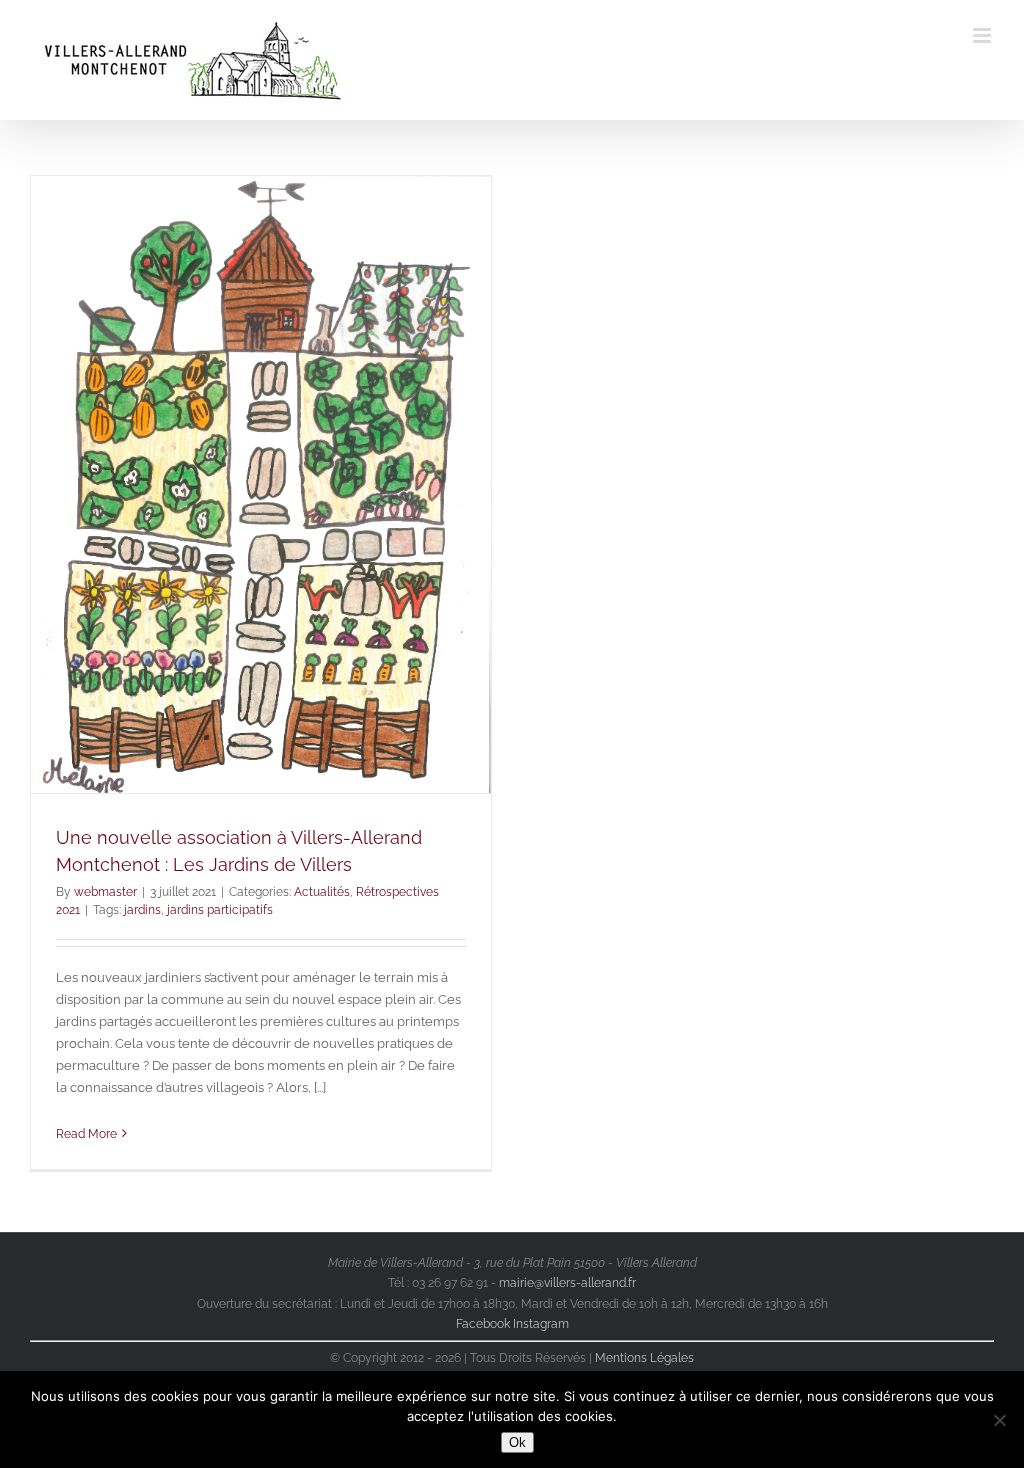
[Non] (999, 1420)
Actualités (322, 892)
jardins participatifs (220, 910)
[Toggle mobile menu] (983, 35)
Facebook (484, 1324)
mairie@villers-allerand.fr (567, 1283)
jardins (142, 910)
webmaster (105, 892)
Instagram (541, 1324)
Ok (517, 1442)
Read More (86, 1134)
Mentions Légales (644, 1358)
